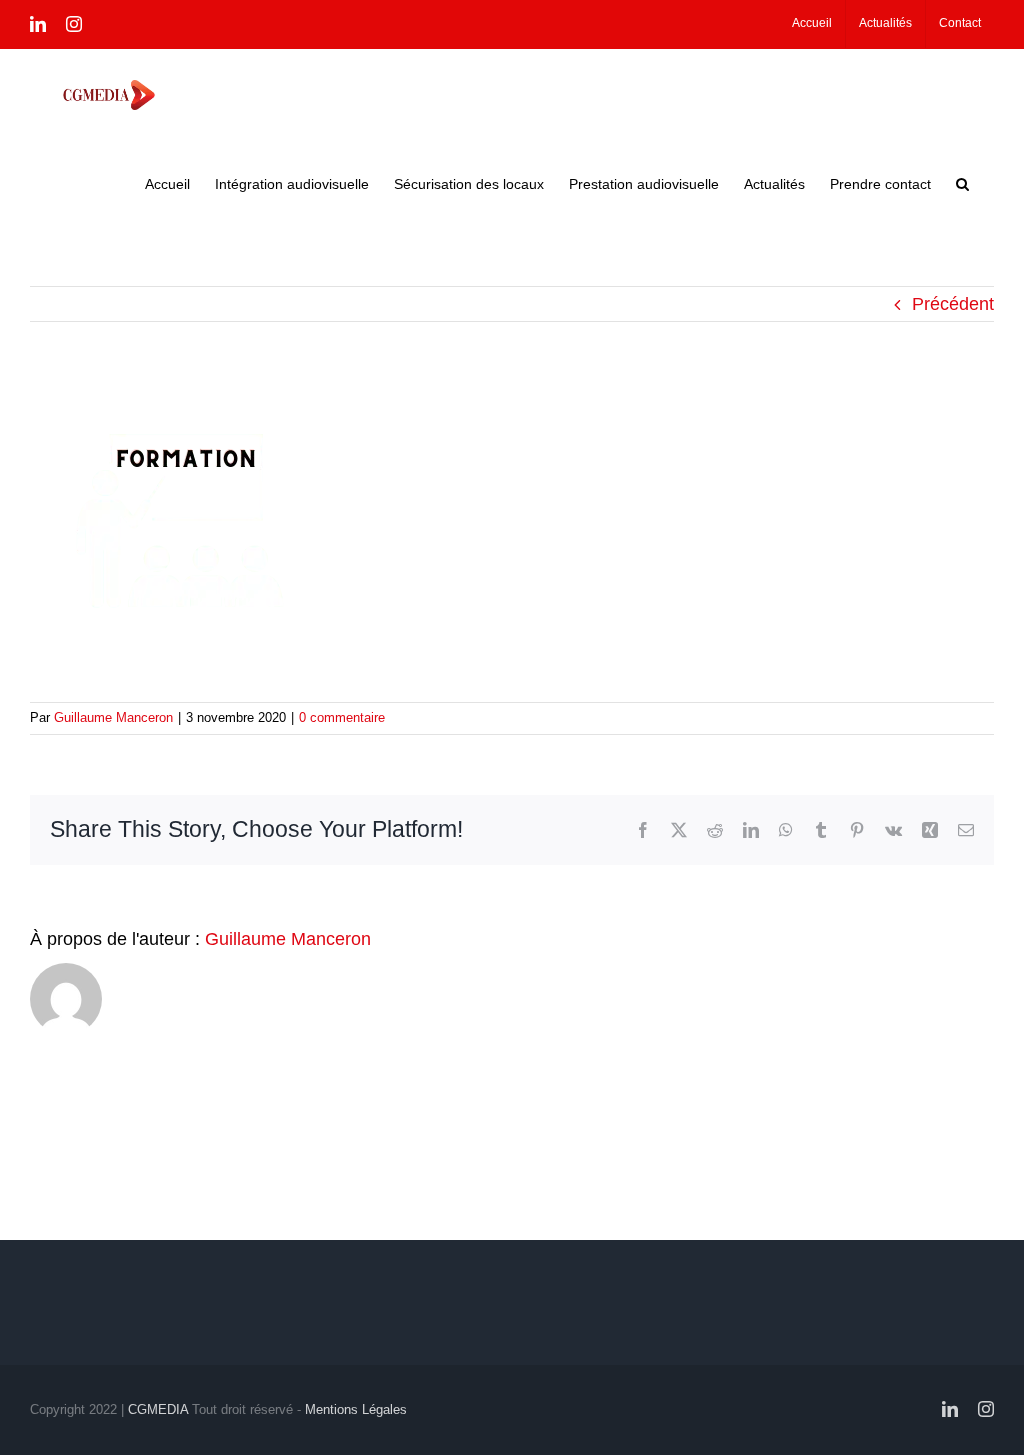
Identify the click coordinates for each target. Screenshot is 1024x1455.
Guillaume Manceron (113, 717)
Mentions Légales (356, 1409)
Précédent (953, 304)
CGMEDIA (158, 1409)
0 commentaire (342, 717)
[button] (962, 183)
